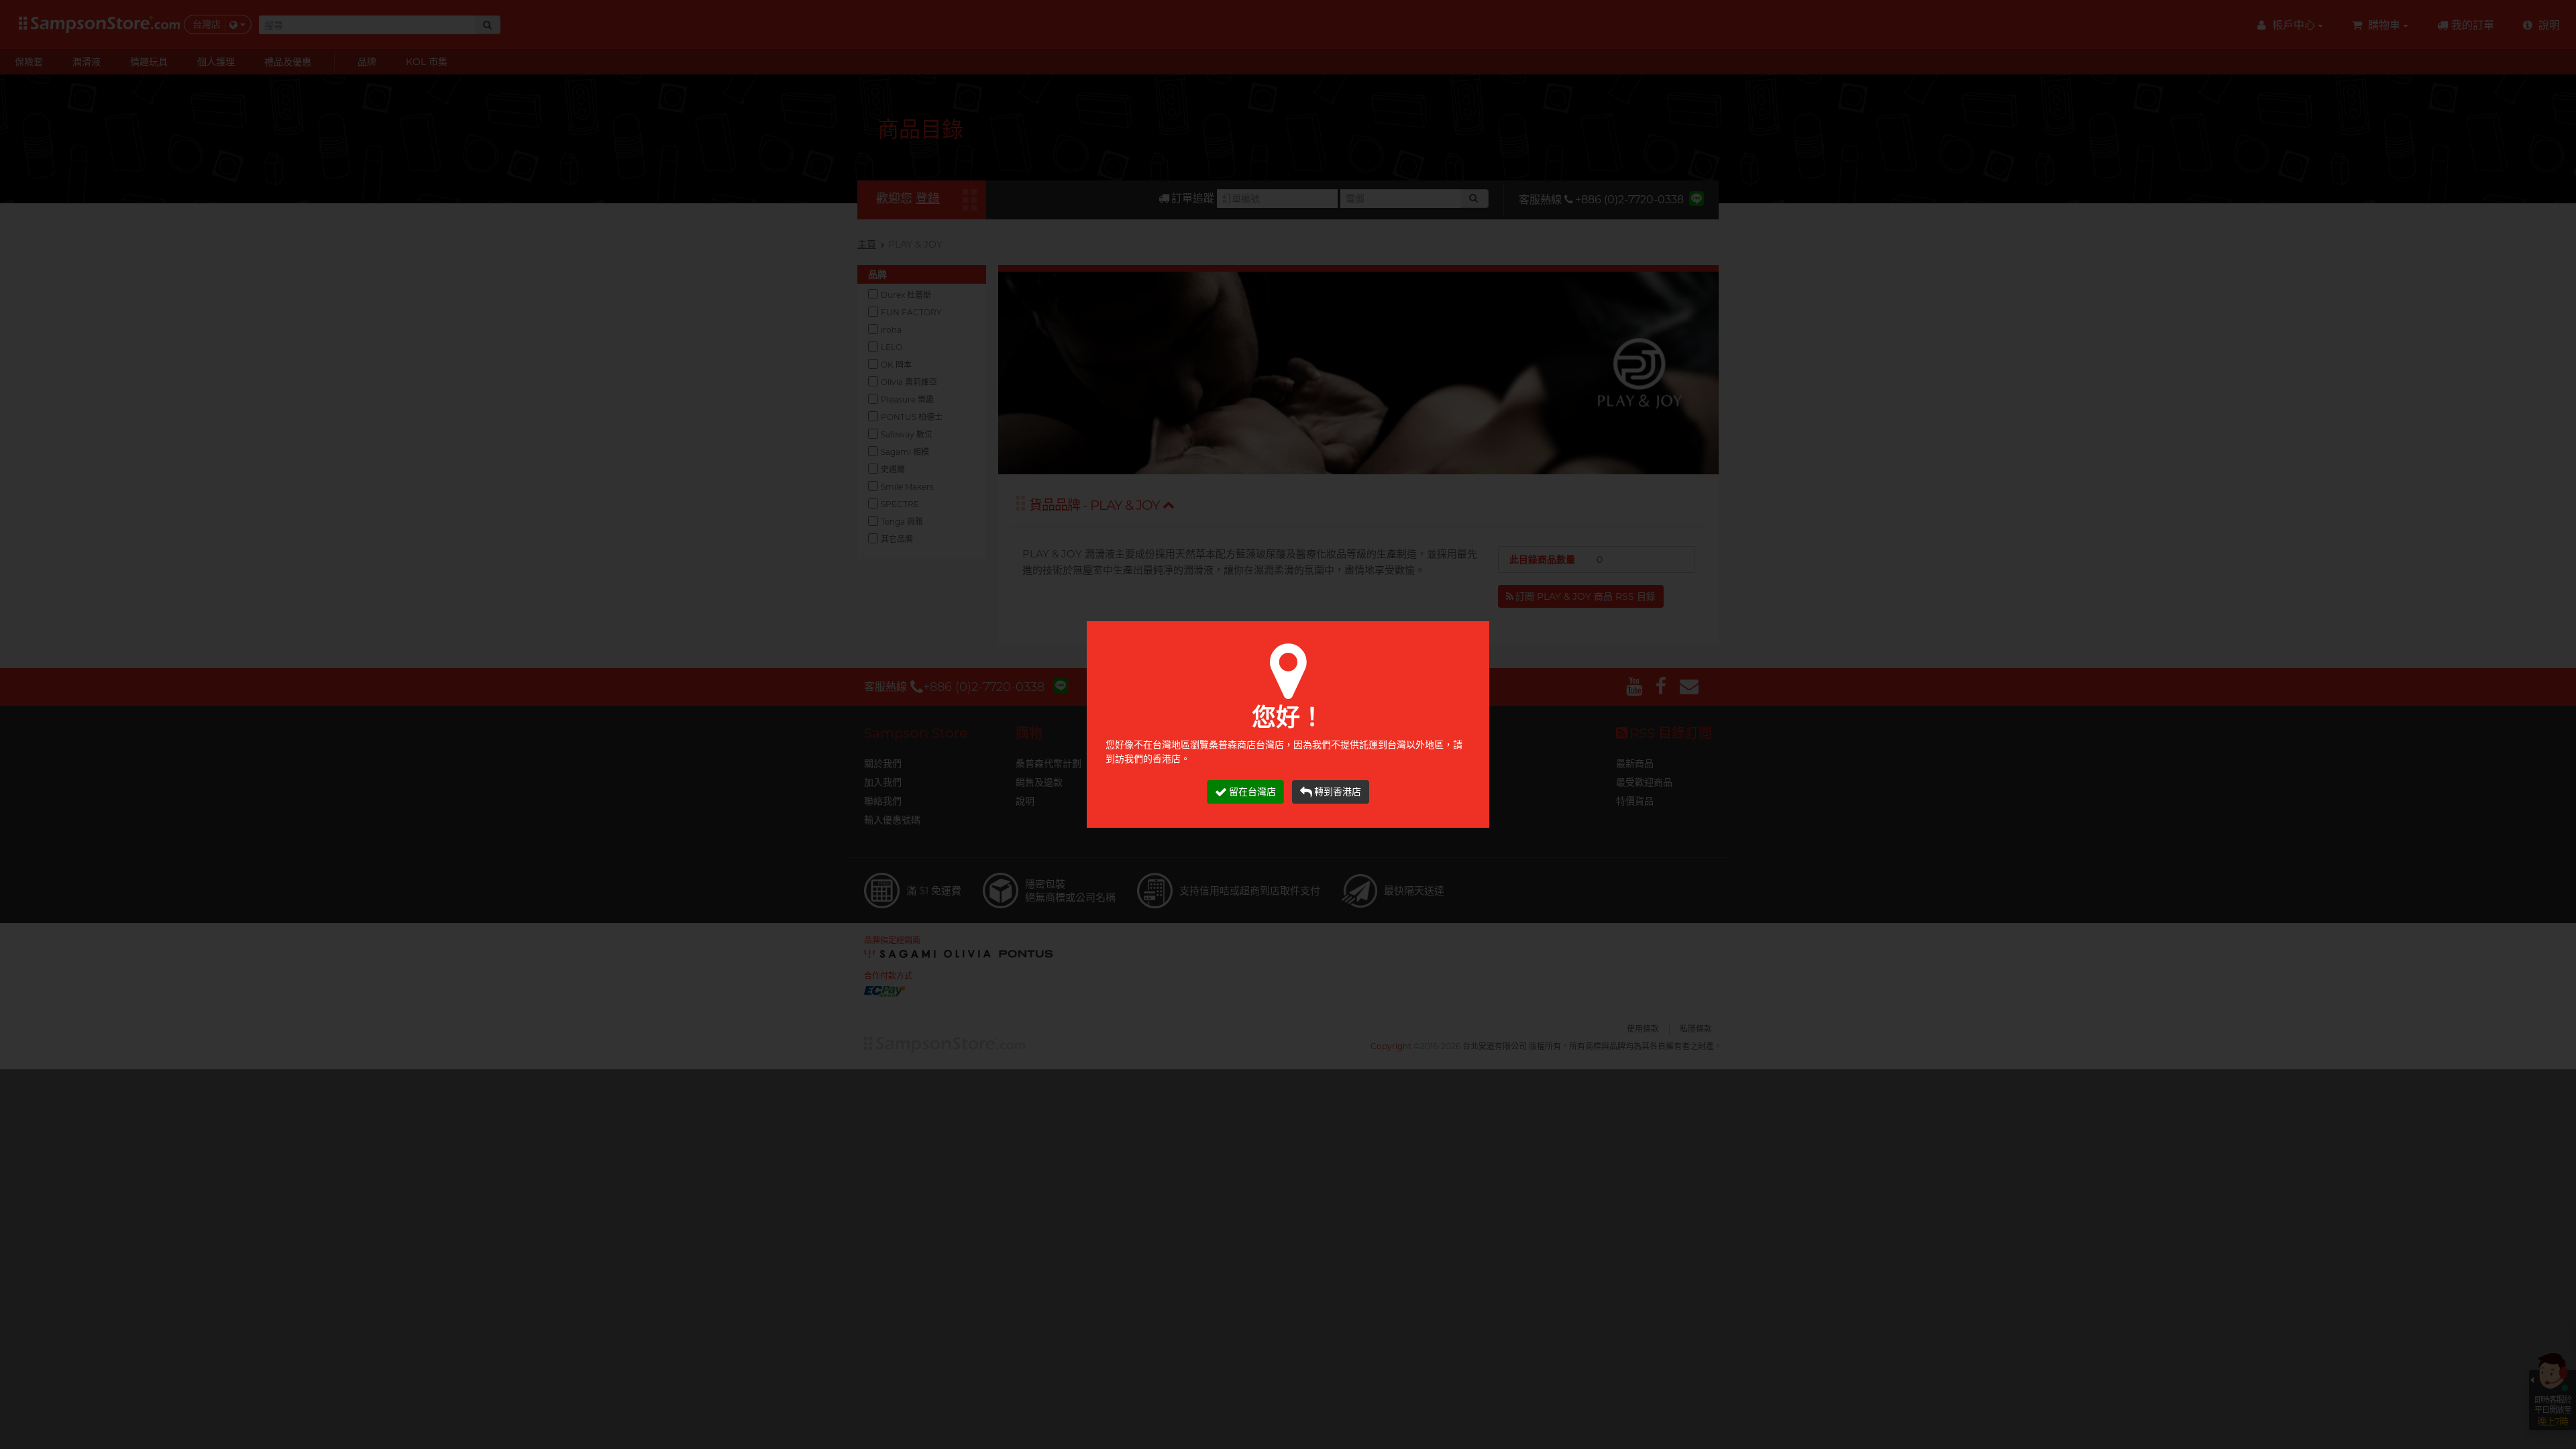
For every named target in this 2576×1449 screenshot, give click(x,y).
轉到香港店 (1338, 792)
